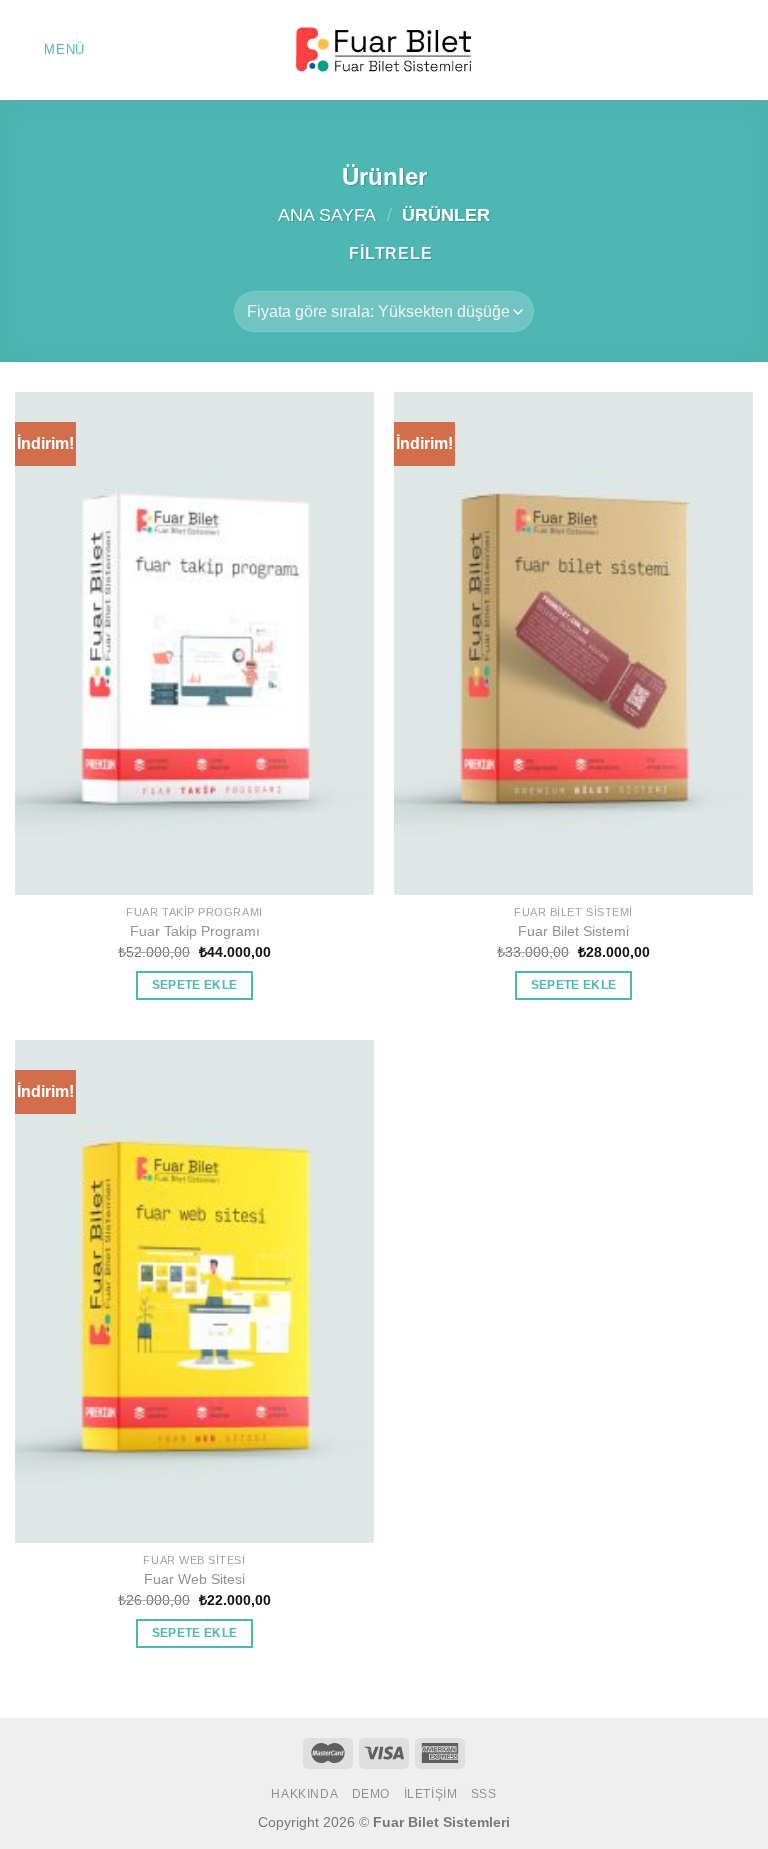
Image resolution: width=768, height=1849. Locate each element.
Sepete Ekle (195, 985)
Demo (371, 1794)
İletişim (431, 1794)
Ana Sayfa (327, 214)
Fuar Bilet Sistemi (573, 931)
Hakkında (304, 1794)
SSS (484, 1794)
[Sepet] (743, 50)
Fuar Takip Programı (195, 931)
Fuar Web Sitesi (194, 1579)
